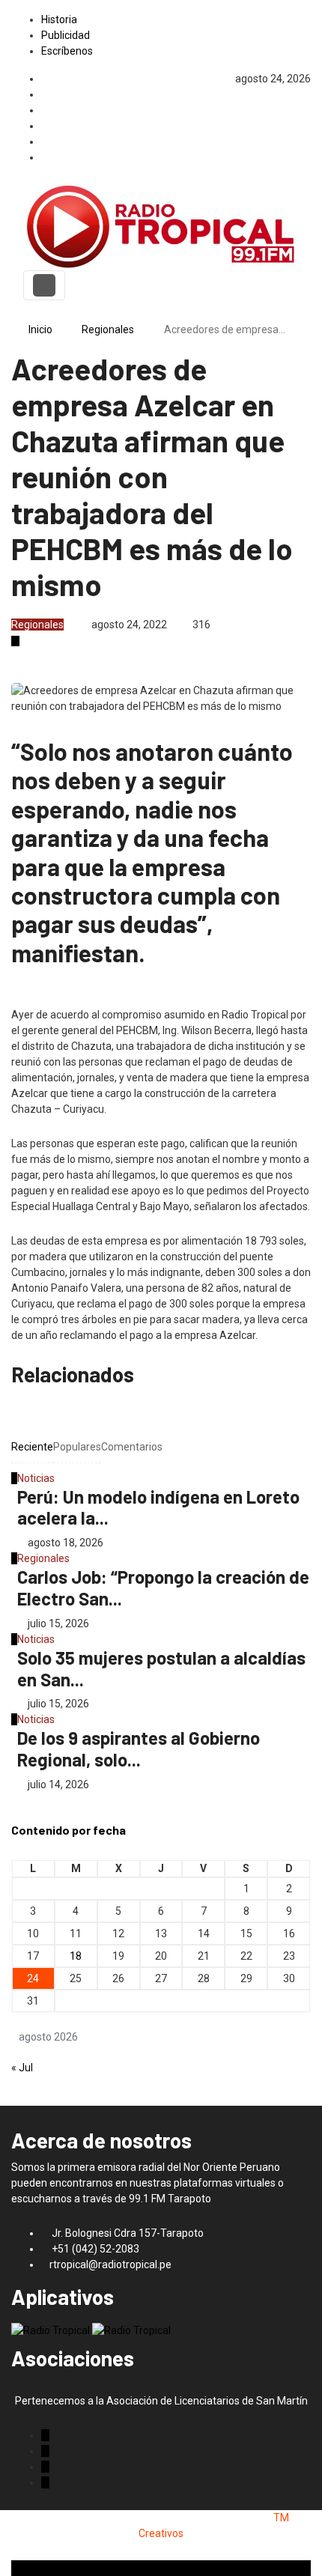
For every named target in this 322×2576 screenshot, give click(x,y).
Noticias (36, 1478)
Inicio (40, 329)
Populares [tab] (77, 1447)
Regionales (108, 329)
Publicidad (66, 35)
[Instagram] (307, 126)
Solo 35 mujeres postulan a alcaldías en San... (161, 1668)
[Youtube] (307, 157)
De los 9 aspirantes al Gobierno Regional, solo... (139, 1749)
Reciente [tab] (32, 1447)
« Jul (22, 2068)
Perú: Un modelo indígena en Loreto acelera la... (158, 1507)
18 (76, 1956)
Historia (59, 19)
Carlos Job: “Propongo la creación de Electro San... (163, 1588)
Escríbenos (67, 51)
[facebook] (307, 94)
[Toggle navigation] (44, 285)
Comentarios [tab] (132, 1447)
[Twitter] (307, 110)
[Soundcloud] (307, 142)
